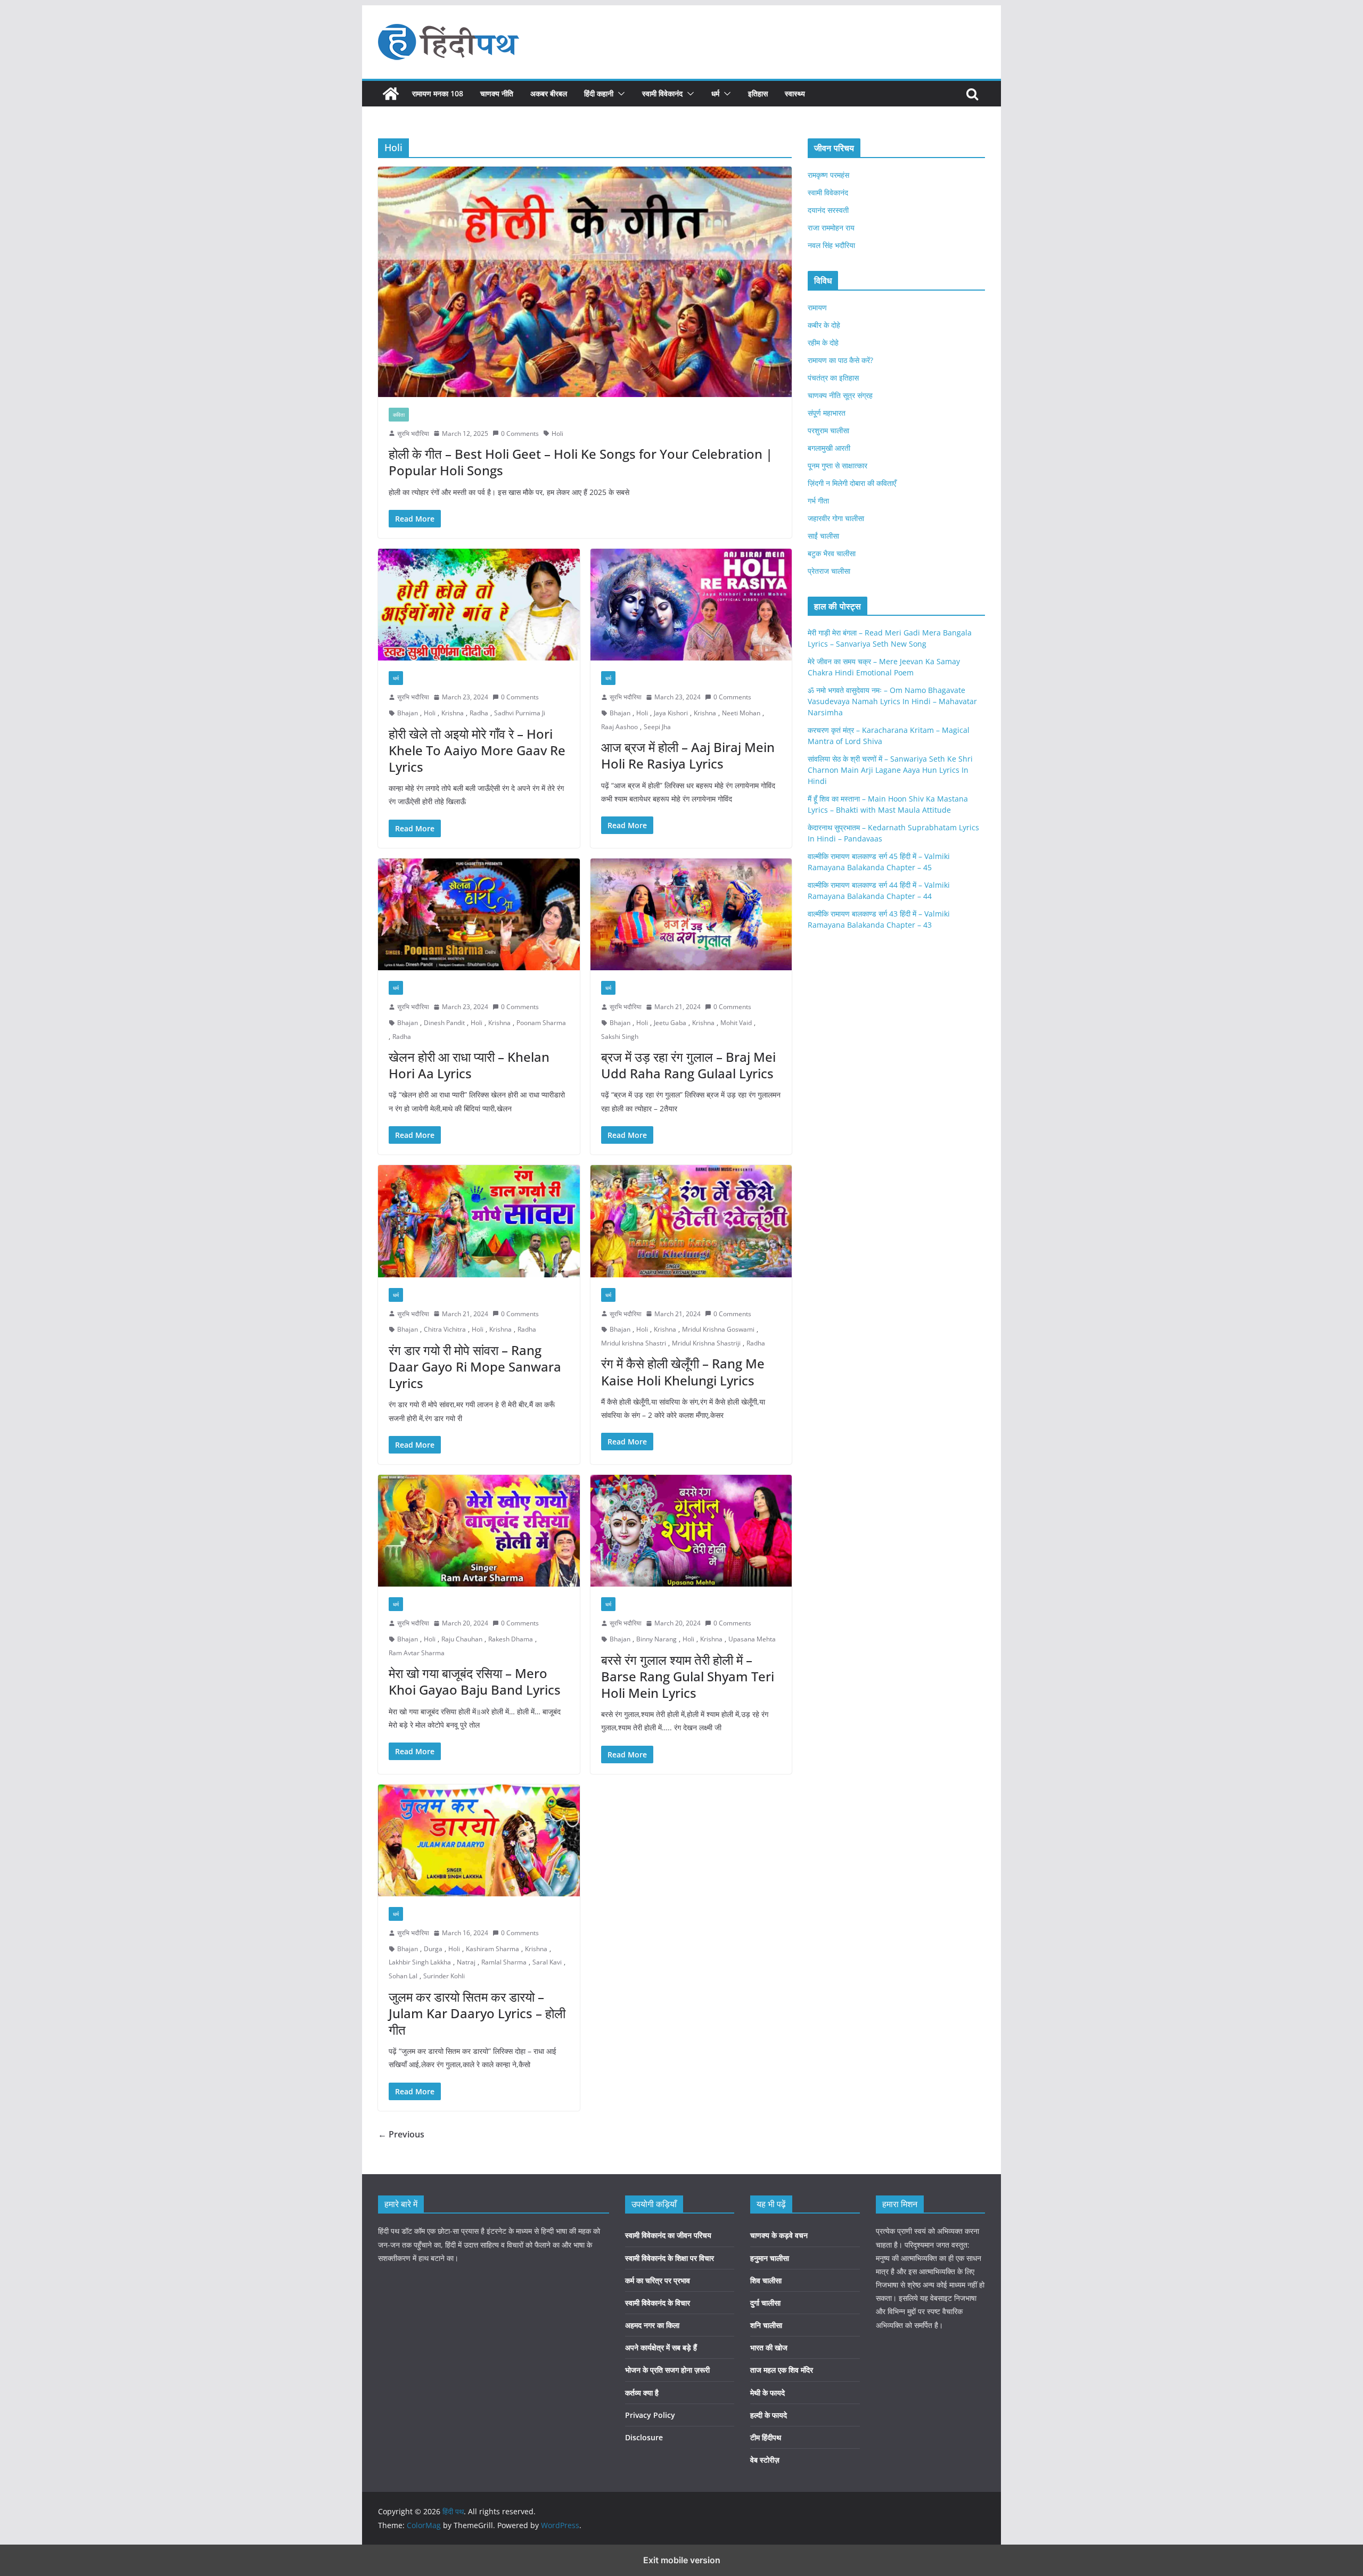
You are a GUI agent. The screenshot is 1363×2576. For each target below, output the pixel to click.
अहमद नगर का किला (652, 2325)
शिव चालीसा (766, 2280)
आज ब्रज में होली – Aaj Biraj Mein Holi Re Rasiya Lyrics (688, 755)
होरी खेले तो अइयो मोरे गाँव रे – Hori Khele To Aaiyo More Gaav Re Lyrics (477, 750)
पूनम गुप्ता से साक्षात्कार (837, 465)
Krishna (453, 713)
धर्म (715, 93)
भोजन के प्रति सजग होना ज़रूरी (667, 2370)
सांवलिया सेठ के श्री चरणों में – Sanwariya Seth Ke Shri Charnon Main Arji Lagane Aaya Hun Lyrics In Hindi (890, 770)
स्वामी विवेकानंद (662, 93)
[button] (619, 94)
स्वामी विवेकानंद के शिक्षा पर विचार (670, 2258)
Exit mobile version (682, 2560)
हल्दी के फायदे (769, 2415)
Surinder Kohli (444, 1976)
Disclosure (644, 2437)
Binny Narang (656, 1639)
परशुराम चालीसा (828, 430)
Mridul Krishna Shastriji (706, 1343)
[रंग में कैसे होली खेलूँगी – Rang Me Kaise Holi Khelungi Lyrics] (691, 1221)
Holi (557, 434)
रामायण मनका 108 (438, 93)
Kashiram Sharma (492, 1949)
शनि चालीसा (766, 2325)
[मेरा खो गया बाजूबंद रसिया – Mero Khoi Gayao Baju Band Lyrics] (479, 1531)
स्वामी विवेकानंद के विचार (658, 2303)
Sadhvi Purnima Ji (520, 713)
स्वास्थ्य (795, 93)
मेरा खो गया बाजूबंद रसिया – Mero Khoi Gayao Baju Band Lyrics (475, 1681)
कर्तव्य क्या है (642, 2393)
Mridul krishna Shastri (634, 1343)
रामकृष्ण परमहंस (828, 175)
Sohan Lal (403, 1976)
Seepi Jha (657, 727)
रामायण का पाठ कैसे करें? (840, 360)
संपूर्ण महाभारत (827, 413)
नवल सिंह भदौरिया (831, 245)
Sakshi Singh (620, 1037)
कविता (399, 415)
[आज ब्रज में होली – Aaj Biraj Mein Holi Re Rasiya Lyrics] (691, 605)
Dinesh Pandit (444, 1023)
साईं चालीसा (823, 536)
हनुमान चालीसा (770, 2258)
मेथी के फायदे (767, 2393)
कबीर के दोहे (824, 325)
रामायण (817, 307)
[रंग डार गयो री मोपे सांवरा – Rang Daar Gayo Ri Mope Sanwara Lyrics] (479, 1221)
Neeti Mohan (741, 713)
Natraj (466, 1962)
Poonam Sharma (541, 1023)
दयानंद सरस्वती (828, 210)
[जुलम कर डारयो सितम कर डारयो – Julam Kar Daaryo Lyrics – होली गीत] (479, 1841)
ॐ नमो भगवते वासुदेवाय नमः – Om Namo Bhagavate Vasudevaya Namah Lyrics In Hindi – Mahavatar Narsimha (892, 701)
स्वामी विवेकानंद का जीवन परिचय (668, 2235)
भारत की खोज (769, 2347)
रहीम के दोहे (823, 342)
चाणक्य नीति (497, 93)
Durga (433, 1949)
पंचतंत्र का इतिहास (833, 378)
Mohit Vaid (736, 1023)
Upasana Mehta (752, 1639)
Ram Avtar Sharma (417, 1653)
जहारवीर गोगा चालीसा (836, 518)
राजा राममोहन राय (831, 228)
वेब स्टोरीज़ (765, 2460)
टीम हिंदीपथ (766, 2437)
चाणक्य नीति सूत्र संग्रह (840, 395)
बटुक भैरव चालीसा (832, 553)
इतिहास (758, 93)
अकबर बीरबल (549, 93)
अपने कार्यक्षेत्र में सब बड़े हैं (661, 2347)
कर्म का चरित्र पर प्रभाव (658, 2280)
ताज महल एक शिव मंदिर (782, 2370)
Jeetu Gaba (670, 1023)
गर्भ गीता (818, 501)
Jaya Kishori (671, 713)
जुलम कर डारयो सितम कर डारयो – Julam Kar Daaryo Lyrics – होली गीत (477, 2013)
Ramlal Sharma (504, 1962)
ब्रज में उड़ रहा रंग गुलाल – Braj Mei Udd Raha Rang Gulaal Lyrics (688, 1065)
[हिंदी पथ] (391, 94)
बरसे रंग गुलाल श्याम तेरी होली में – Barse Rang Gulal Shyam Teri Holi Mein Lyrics (688, 1676)
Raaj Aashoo (619, 727)
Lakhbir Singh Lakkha (420, 1962)
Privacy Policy (650, 2415)
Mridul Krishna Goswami (718, 1329)
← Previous (401, 2134)
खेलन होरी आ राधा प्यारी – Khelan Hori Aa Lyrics (469, 1065)
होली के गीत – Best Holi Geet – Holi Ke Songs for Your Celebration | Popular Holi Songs (581, 462)
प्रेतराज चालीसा (829, 571)
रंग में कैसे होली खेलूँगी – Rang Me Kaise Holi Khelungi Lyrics (683, 1372)
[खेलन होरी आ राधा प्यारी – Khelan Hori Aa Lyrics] (479, 915)
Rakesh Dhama (511, 1639)
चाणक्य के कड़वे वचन (779, 2235)
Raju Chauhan (462, 1639)
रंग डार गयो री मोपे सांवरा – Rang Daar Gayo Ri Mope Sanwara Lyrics (475, 1367)
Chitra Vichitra (445, 1329)
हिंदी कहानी (599, 93)
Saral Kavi (547, 1962)
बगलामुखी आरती (829, 448)
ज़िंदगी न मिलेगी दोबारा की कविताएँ (852, 483)
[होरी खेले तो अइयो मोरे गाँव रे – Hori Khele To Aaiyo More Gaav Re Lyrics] (479, 605)
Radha (479, 713)
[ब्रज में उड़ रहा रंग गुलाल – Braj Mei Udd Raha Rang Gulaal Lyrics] (691, 915)
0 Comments (520, 434)
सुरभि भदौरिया (413, 434)
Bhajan (408, 713)
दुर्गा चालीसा (765, 2303)
